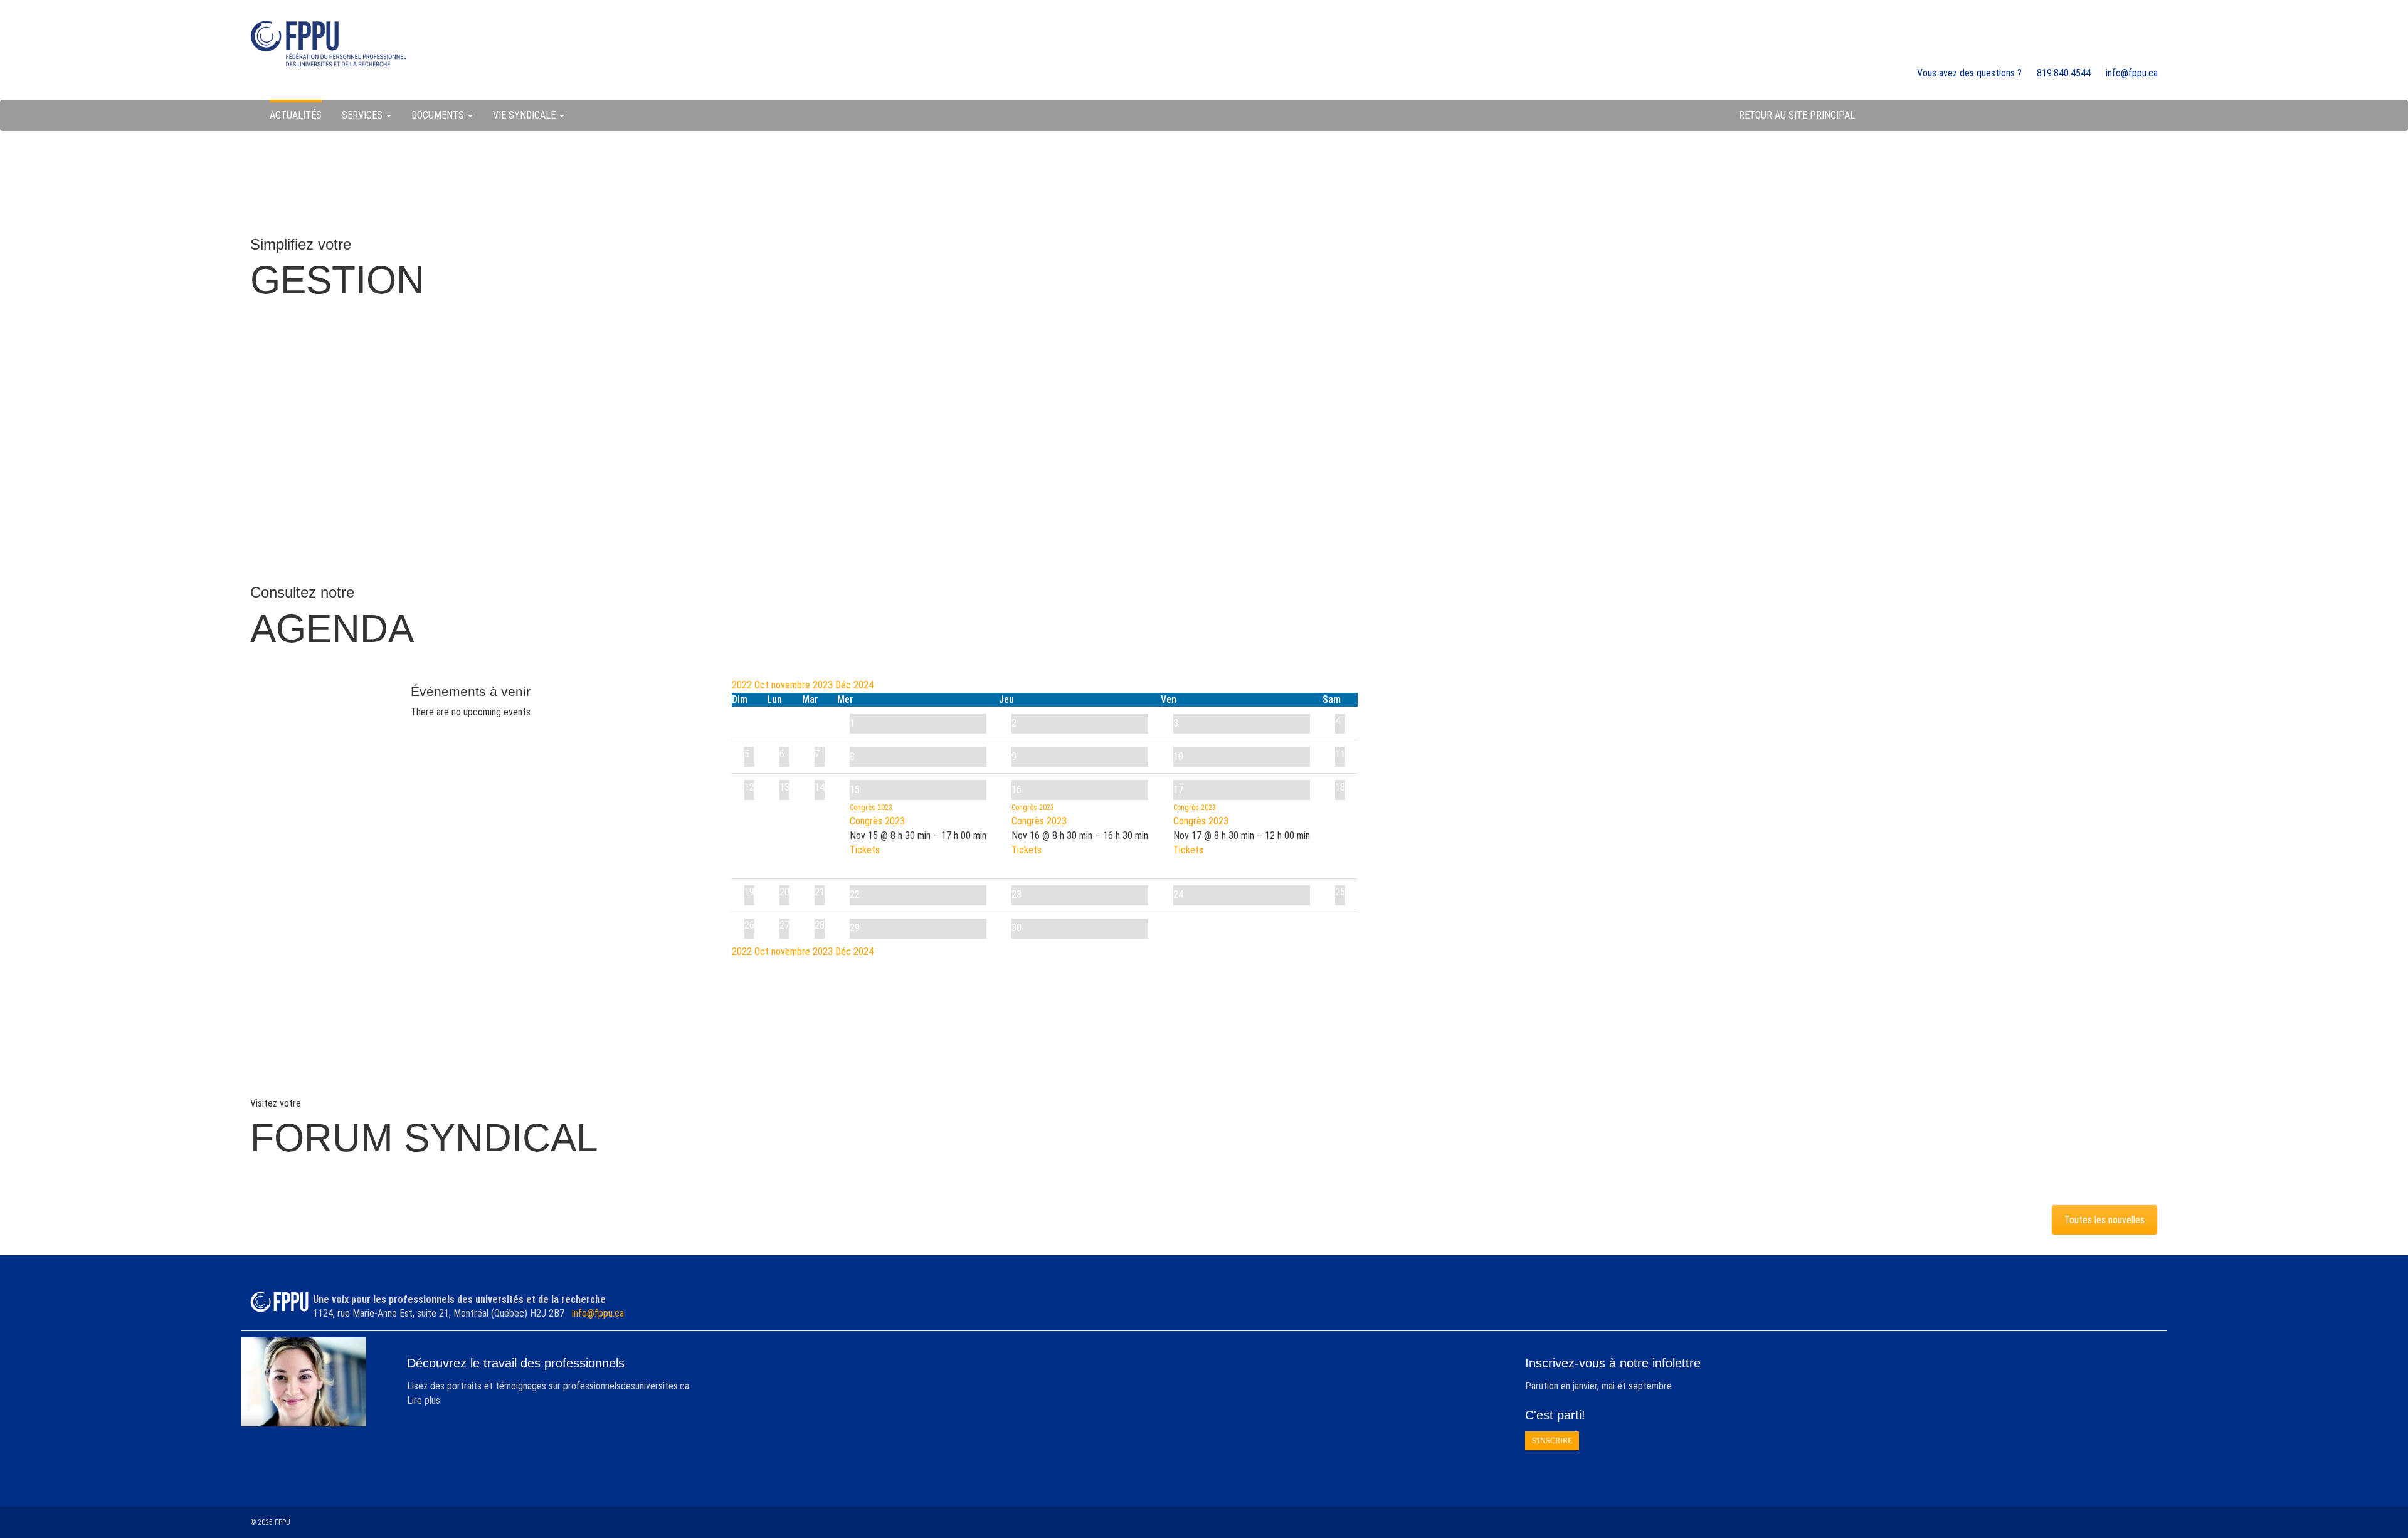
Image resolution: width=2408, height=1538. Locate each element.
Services (363, 115)
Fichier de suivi (1195, 376)
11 (1340, 754)
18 (1340, 787)
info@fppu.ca (598, 1313)
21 (820, 892)
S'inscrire (1552, 1441)
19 (749, 892)
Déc (844, 685)
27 (784, 925)
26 (749, 925)
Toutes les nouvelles (2104, 1220)
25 (1340, 892)
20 (784, 892)
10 (1178, 756)
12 (749, 787)
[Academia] (329, 44)
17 (1178, 790)
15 (855, 790)
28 (820, 925)
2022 (743, 685)
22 (855, 894)
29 (855, 928)
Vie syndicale (525, 115)
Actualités (296, 115)
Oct (763, 685)
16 (1017, 790)
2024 (863, 685)
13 (784, 787)
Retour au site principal (1797, 115)
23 (1017, 894)
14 (820, 787)
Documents (439, 115)
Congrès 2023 (877, 821)
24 (1178, 894)
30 (1017, 928)
